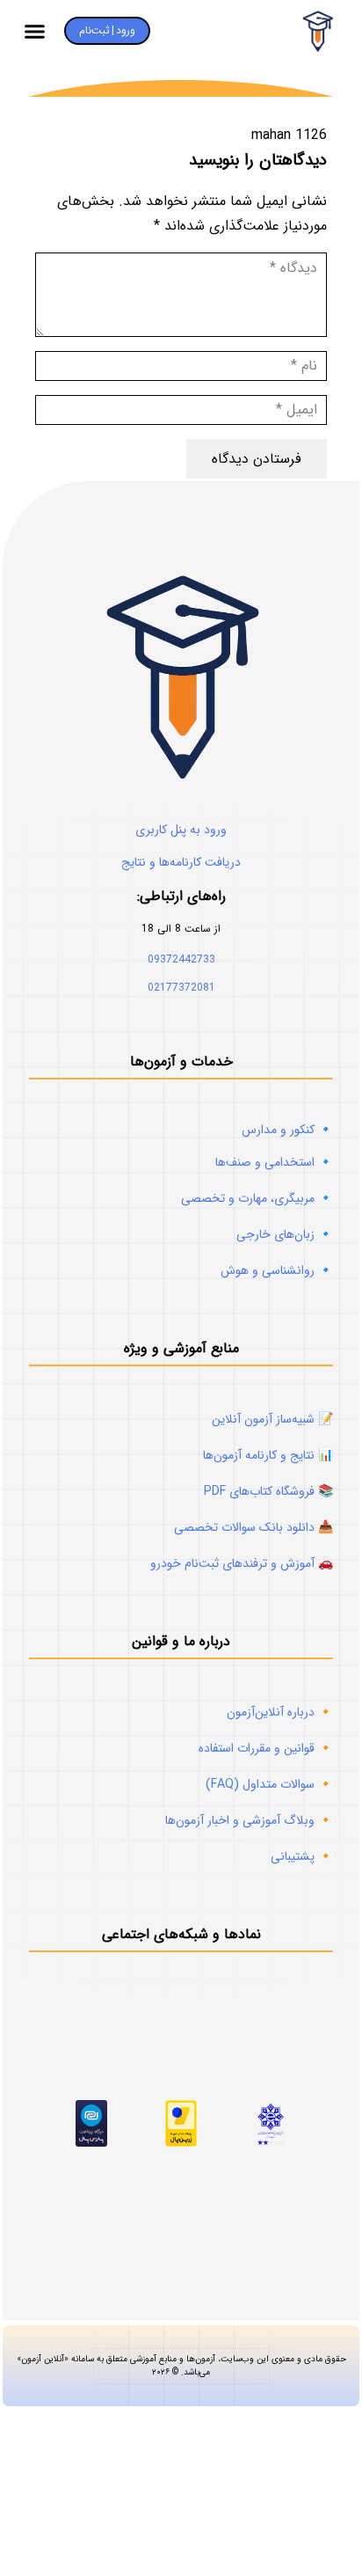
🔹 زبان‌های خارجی (285, 1234)
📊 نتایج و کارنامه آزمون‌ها (268, 1455)
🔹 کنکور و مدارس (287, 1130)
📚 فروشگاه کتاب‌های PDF (268, 1491)
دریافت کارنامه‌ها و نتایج (181, 862)
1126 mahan (289, 135)
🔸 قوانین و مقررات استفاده (266, 1748)
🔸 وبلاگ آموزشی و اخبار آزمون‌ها (249, 1820)
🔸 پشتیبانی (302, 1856)
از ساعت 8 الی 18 (181, 929)
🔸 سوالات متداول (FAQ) (269, 1784)
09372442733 (181, 959)
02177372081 (181, 988)
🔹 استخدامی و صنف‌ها (274, 1162)
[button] (35, 31)
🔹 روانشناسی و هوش (277, 1270)
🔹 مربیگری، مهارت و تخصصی (257, 1198)
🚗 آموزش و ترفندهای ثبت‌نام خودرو (242, 1563)
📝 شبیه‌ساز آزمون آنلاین (272, 1419)
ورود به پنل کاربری (181, 830)
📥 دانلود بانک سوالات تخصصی (253, 1527)
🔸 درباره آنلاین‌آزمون (280, 1712)
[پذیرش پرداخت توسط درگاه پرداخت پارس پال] (92, 2143)
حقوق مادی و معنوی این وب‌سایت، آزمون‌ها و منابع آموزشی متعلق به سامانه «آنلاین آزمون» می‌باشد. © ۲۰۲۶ (181, 2366)
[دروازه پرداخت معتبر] (181, 2143)
